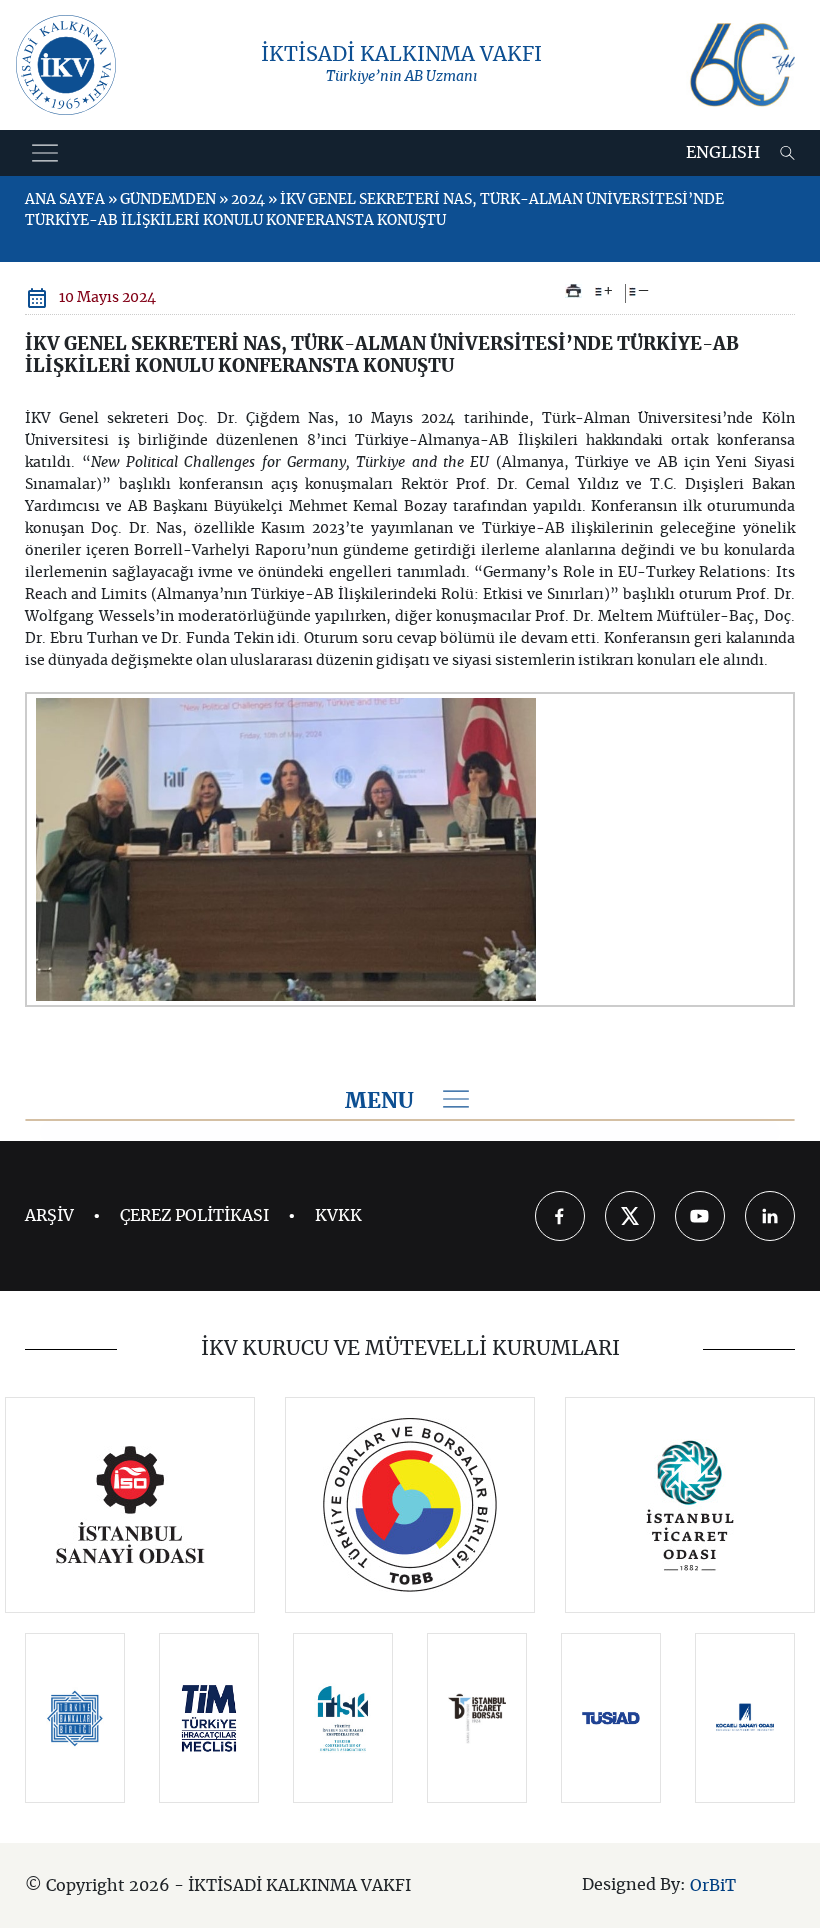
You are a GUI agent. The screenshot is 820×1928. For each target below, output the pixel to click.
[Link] (130, 1505)
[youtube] (700, 1216)
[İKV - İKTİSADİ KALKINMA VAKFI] (66, 65)
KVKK (338, 1216)
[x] (630, 1216)
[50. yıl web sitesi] (740, 65)
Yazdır (573, 291)
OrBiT (713, 1886)
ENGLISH (723, 153)
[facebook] (560, 1216)
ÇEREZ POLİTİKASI (194, 1216)
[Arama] (787, 153)
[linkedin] (770, 1216)
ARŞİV (49, 1216)
